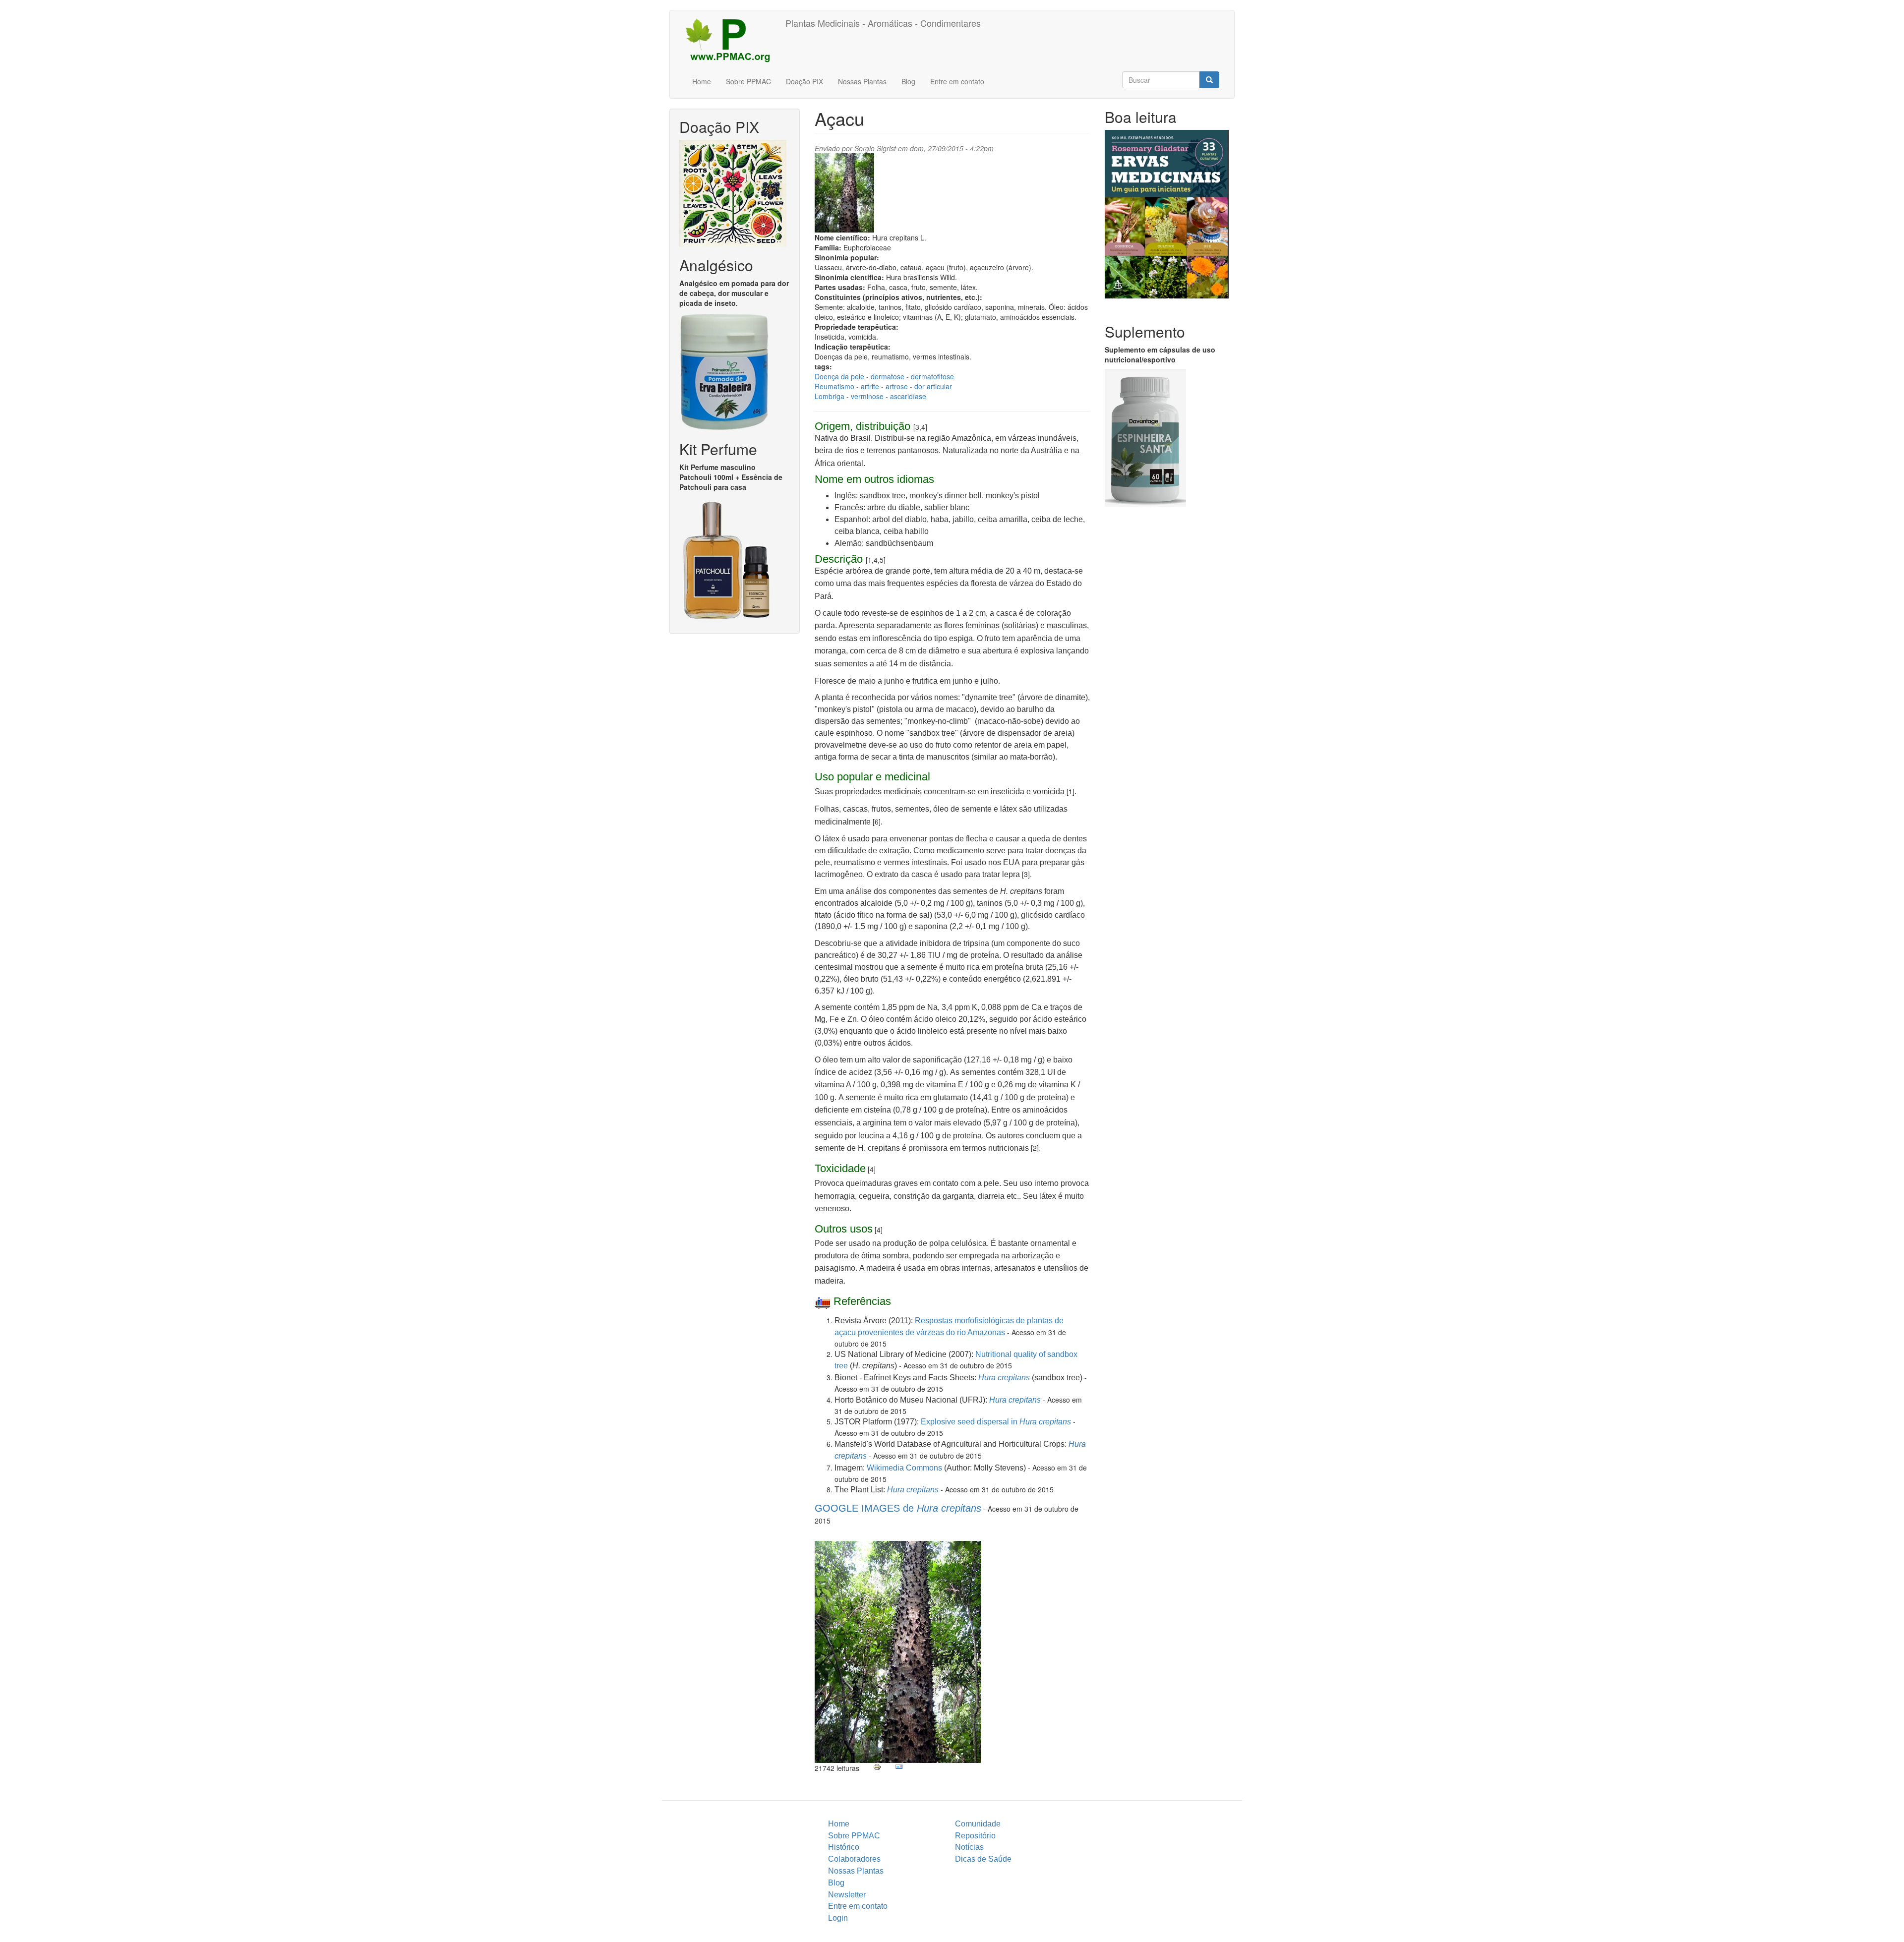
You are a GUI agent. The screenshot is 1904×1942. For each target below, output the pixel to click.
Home (702, 81)
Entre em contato (957, 81)
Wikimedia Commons (904, 1468)
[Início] (731, 40)
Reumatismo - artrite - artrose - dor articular (883, 386)
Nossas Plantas (862, 81)
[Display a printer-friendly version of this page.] (877, 1767)
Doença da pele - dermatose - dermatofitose (884, 376)
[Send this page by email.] (899, 1767)
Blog (908, 81)
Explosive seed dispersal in (996, 1422)
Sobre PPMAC (748, 81)
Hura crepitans (1004, 1378)
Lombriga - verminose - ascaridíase (870, 396)
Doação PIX (804, 81)
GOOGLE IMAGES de (898, 1508)
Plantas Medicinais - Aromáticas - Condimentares (883, 23)
